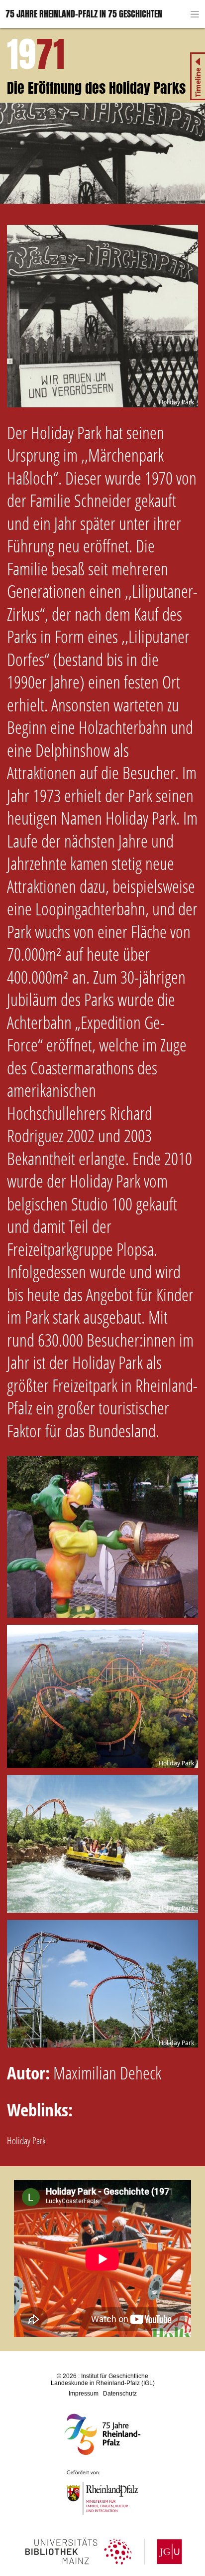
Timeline (198, 83)
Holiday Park (26, 2141)
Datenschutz (120, 2394)
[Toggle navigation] (195, 14)
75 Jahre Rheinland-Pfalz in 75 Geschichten (84, 14)
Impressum (84, 2394)
